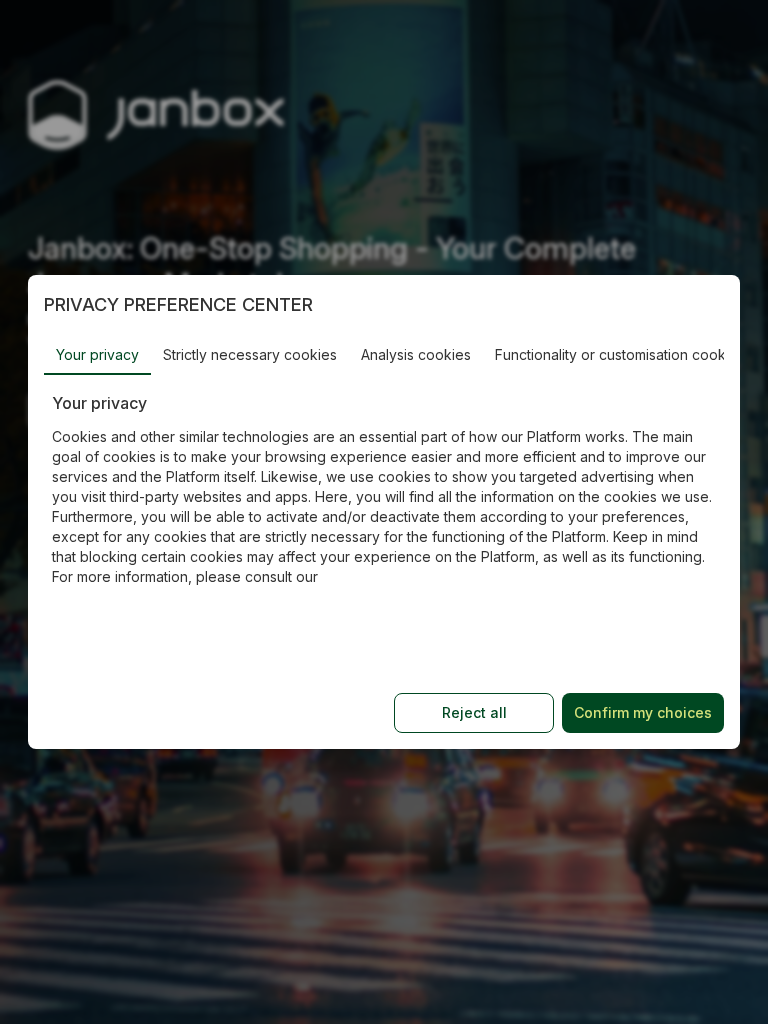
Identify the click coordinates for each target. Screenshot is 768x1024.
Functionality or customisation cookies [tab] (620, 354)
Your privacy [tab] (97, 354)
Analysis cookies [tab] (416, 354)
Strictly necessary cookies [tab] (250, 354)
